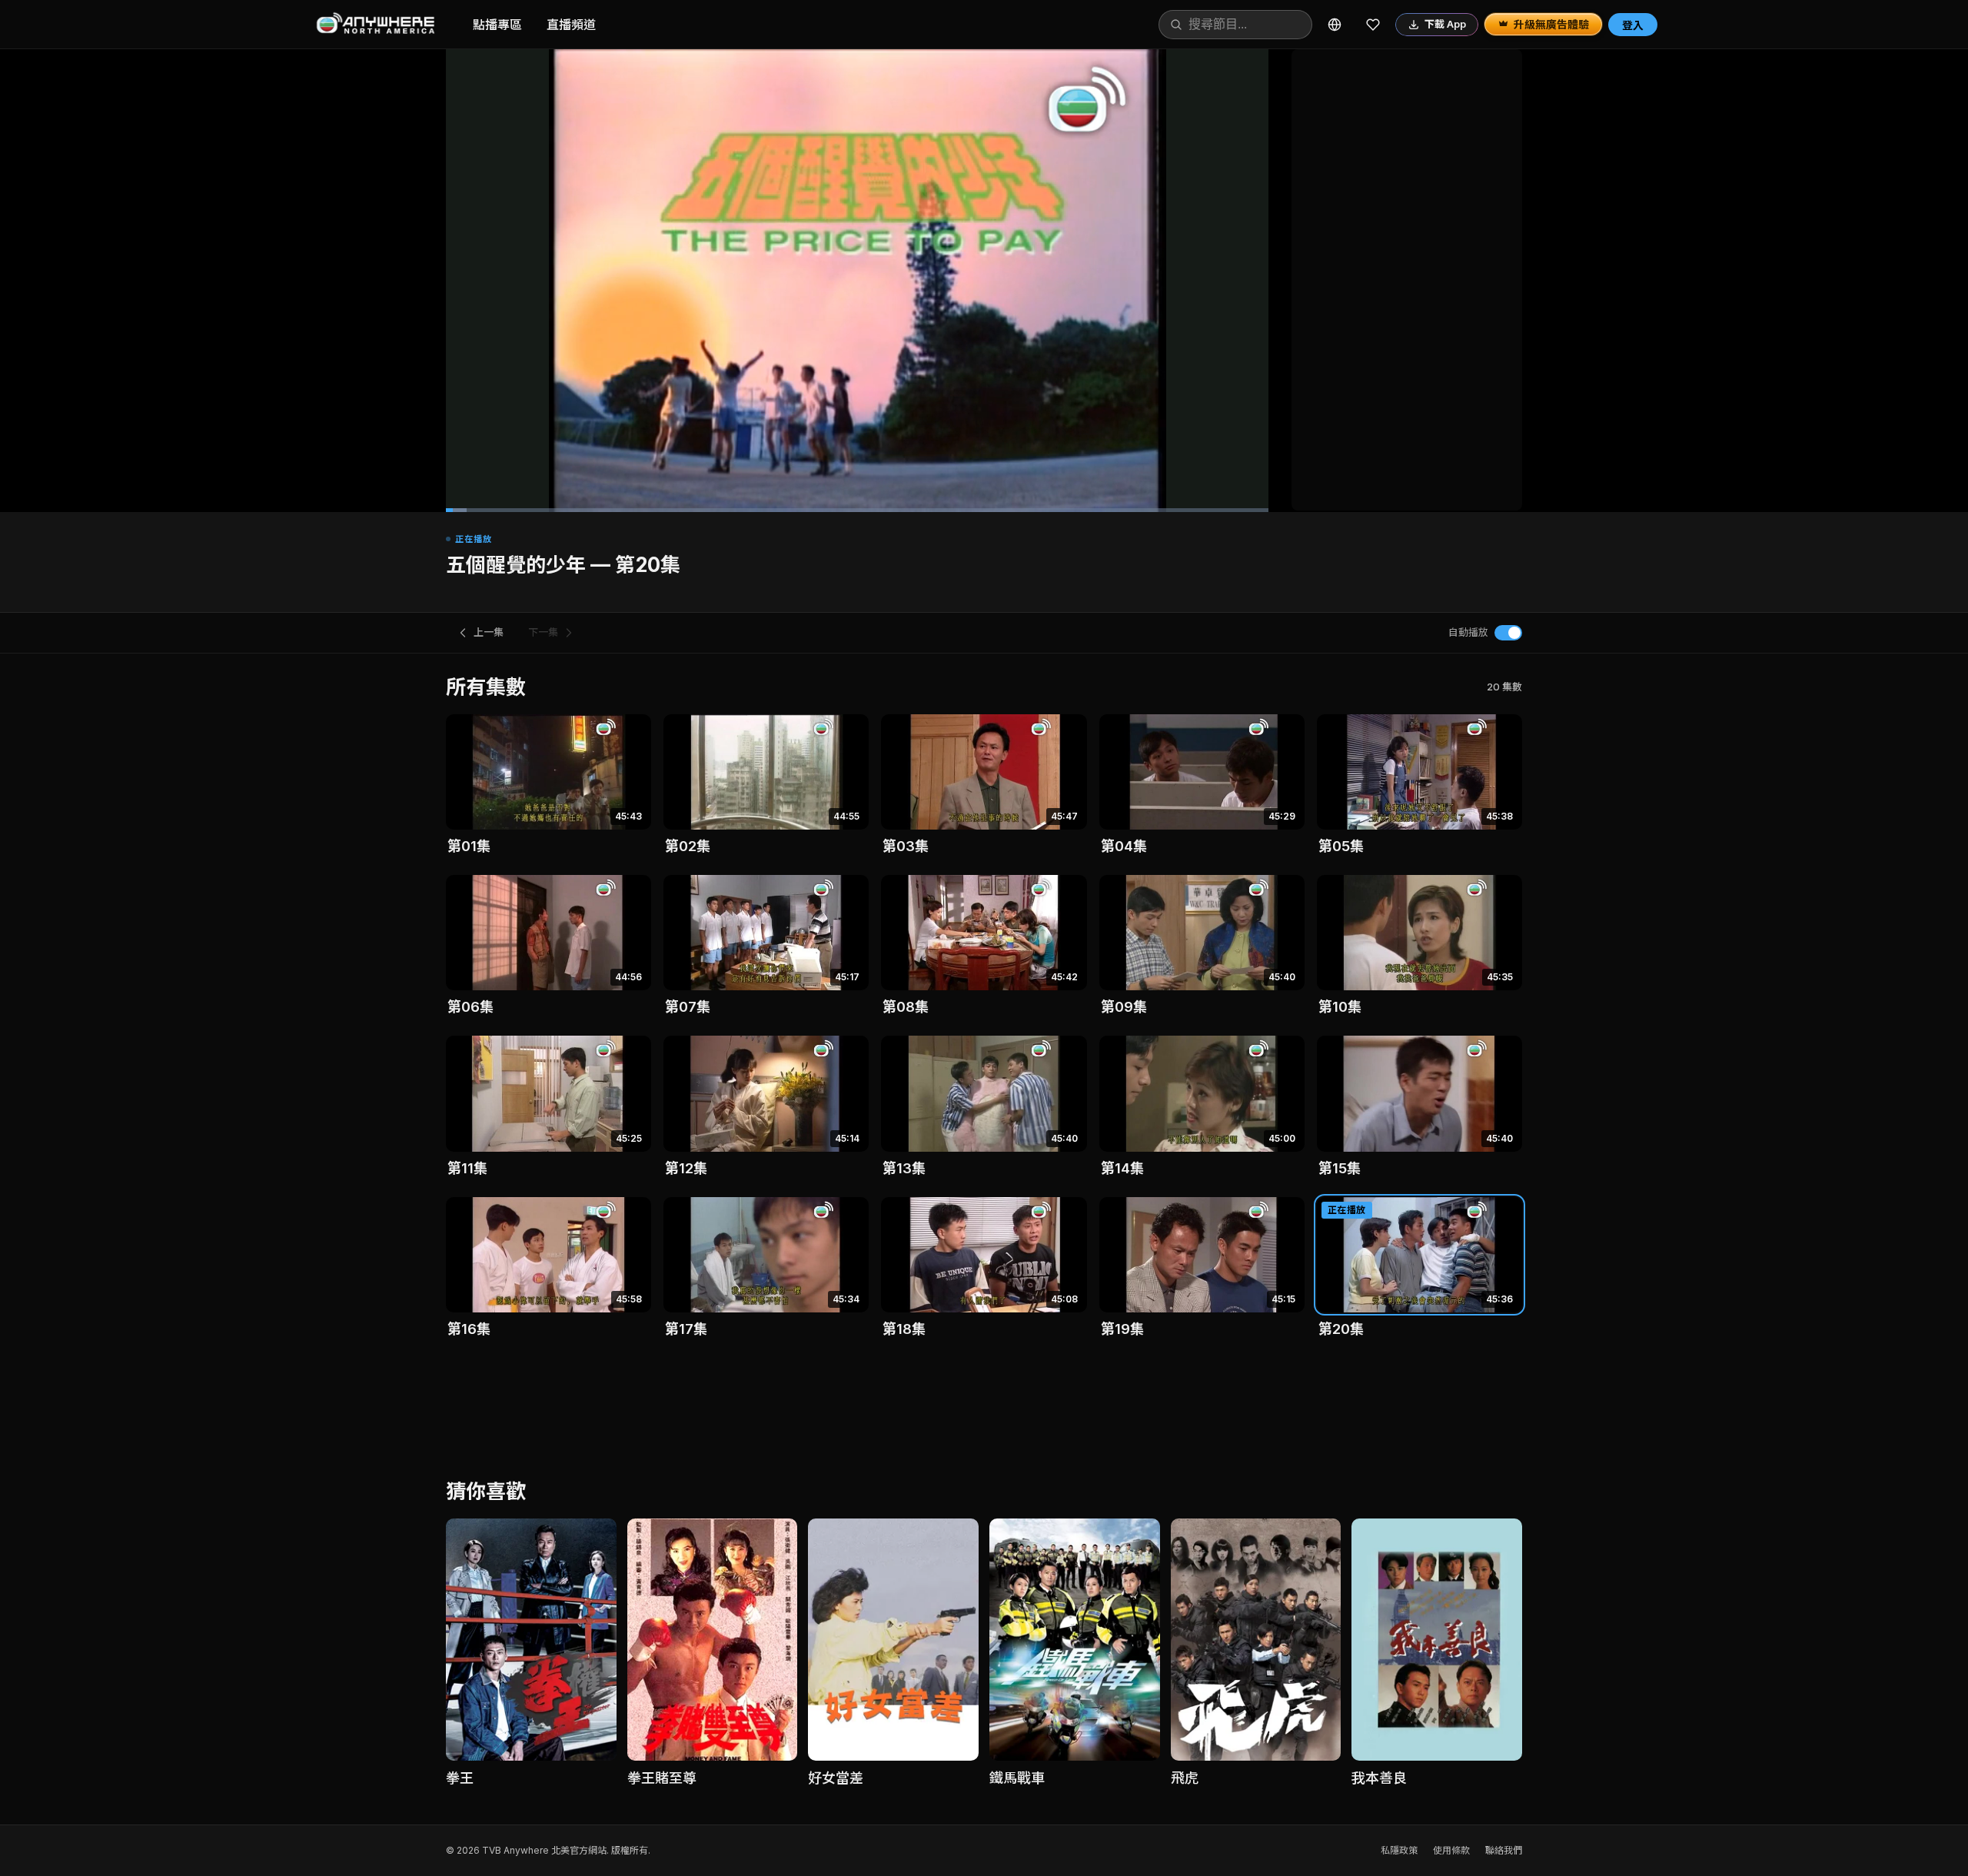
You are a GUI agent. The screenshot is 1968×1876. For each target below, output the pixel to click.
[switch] (1508, 633)
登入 (1633, 25)
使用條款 (1451, 1850)
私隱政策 (1399, 1850)
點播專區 (497, 25)
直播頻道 (571, 25)
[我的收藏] (1373, 25)
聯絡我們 (1504, 1850)
